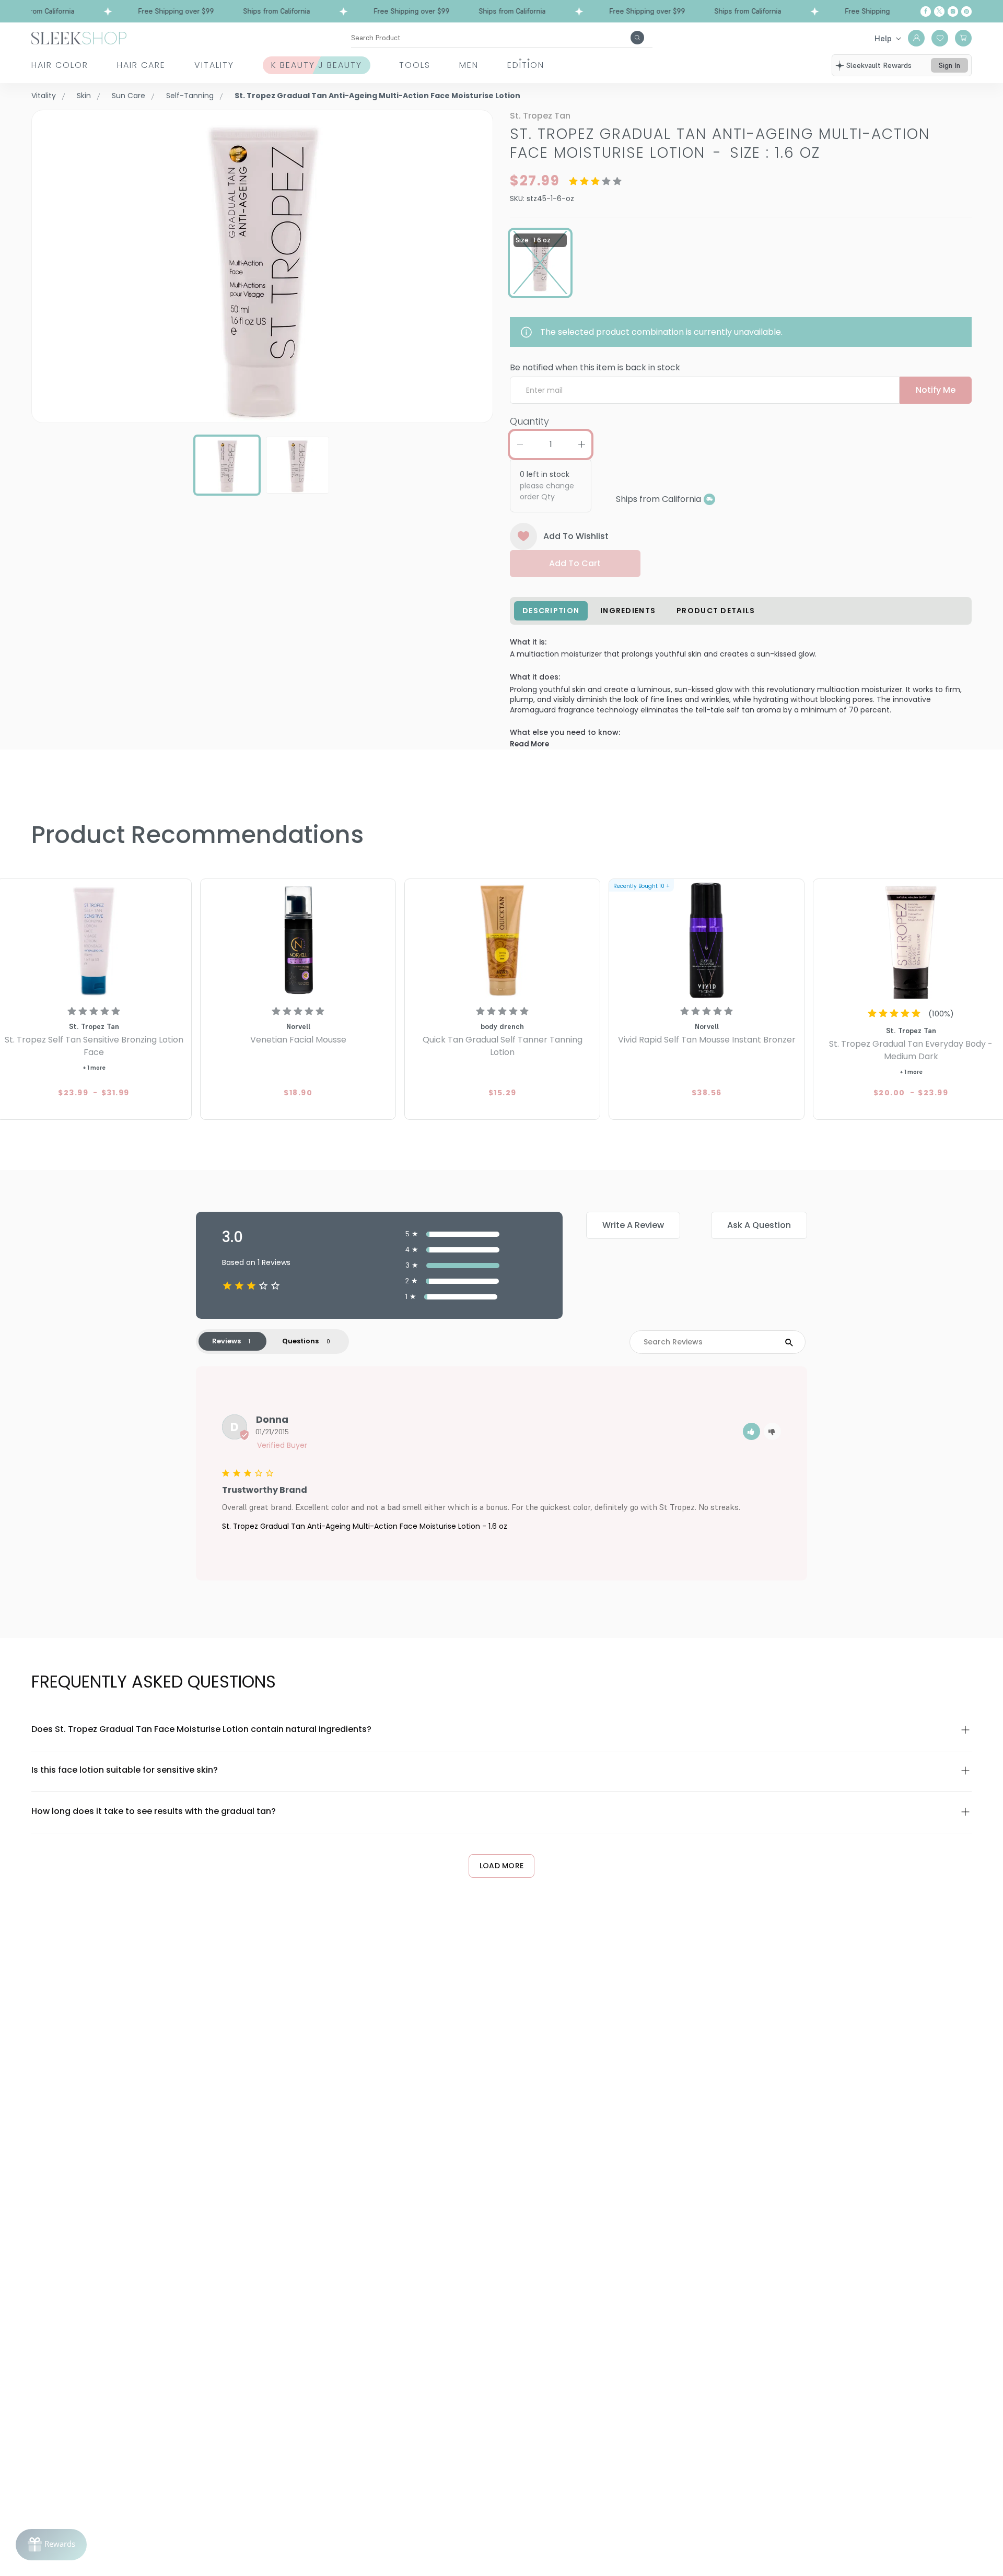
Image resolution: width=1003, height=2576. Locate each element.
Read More (529, 744)
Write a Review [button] (633, 1225)
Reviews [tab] (226, 1341)
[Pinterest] (966, 11)
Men (469, 65)
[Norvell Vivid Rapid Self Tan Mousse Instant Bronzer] (707, 940)
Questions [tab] (300, 1341)
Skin (84, 96)
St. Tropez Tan (540, 116)
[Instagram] (953, 11)
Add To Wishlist (576, 536)
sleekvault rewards (879, 65)
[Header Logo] (79, 37)
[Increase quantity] (581, 444)
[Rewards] (51, 2545)
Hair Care (141, 65)
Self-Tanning (190, 96)
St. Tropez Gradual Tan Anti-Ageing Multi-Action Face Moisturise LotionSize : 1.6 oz (720, 143)
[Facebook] (926, 11)
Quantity (529, 421)
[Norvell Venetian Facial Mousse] (298, 940)
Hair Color (60, 65)
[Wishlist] (940, 38)
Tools (415, 65)
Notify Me (936, 390)
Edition (526, 65)
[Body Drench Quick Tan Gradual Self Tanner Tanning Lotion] (502, 940)
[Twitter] (939, 11)
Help (883, 38)
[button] (751, 1431)
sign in (949, 65)
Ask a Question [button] (759, 1225)
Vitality (214, 65)
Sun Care (129, 96)
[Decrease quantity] (520, 444)
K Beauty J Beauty (317, 65)
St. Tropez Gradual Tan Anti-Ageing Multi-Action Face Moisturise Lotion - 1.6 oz (365, 1526)
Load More (502, 1866)
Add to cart (575, 563)
